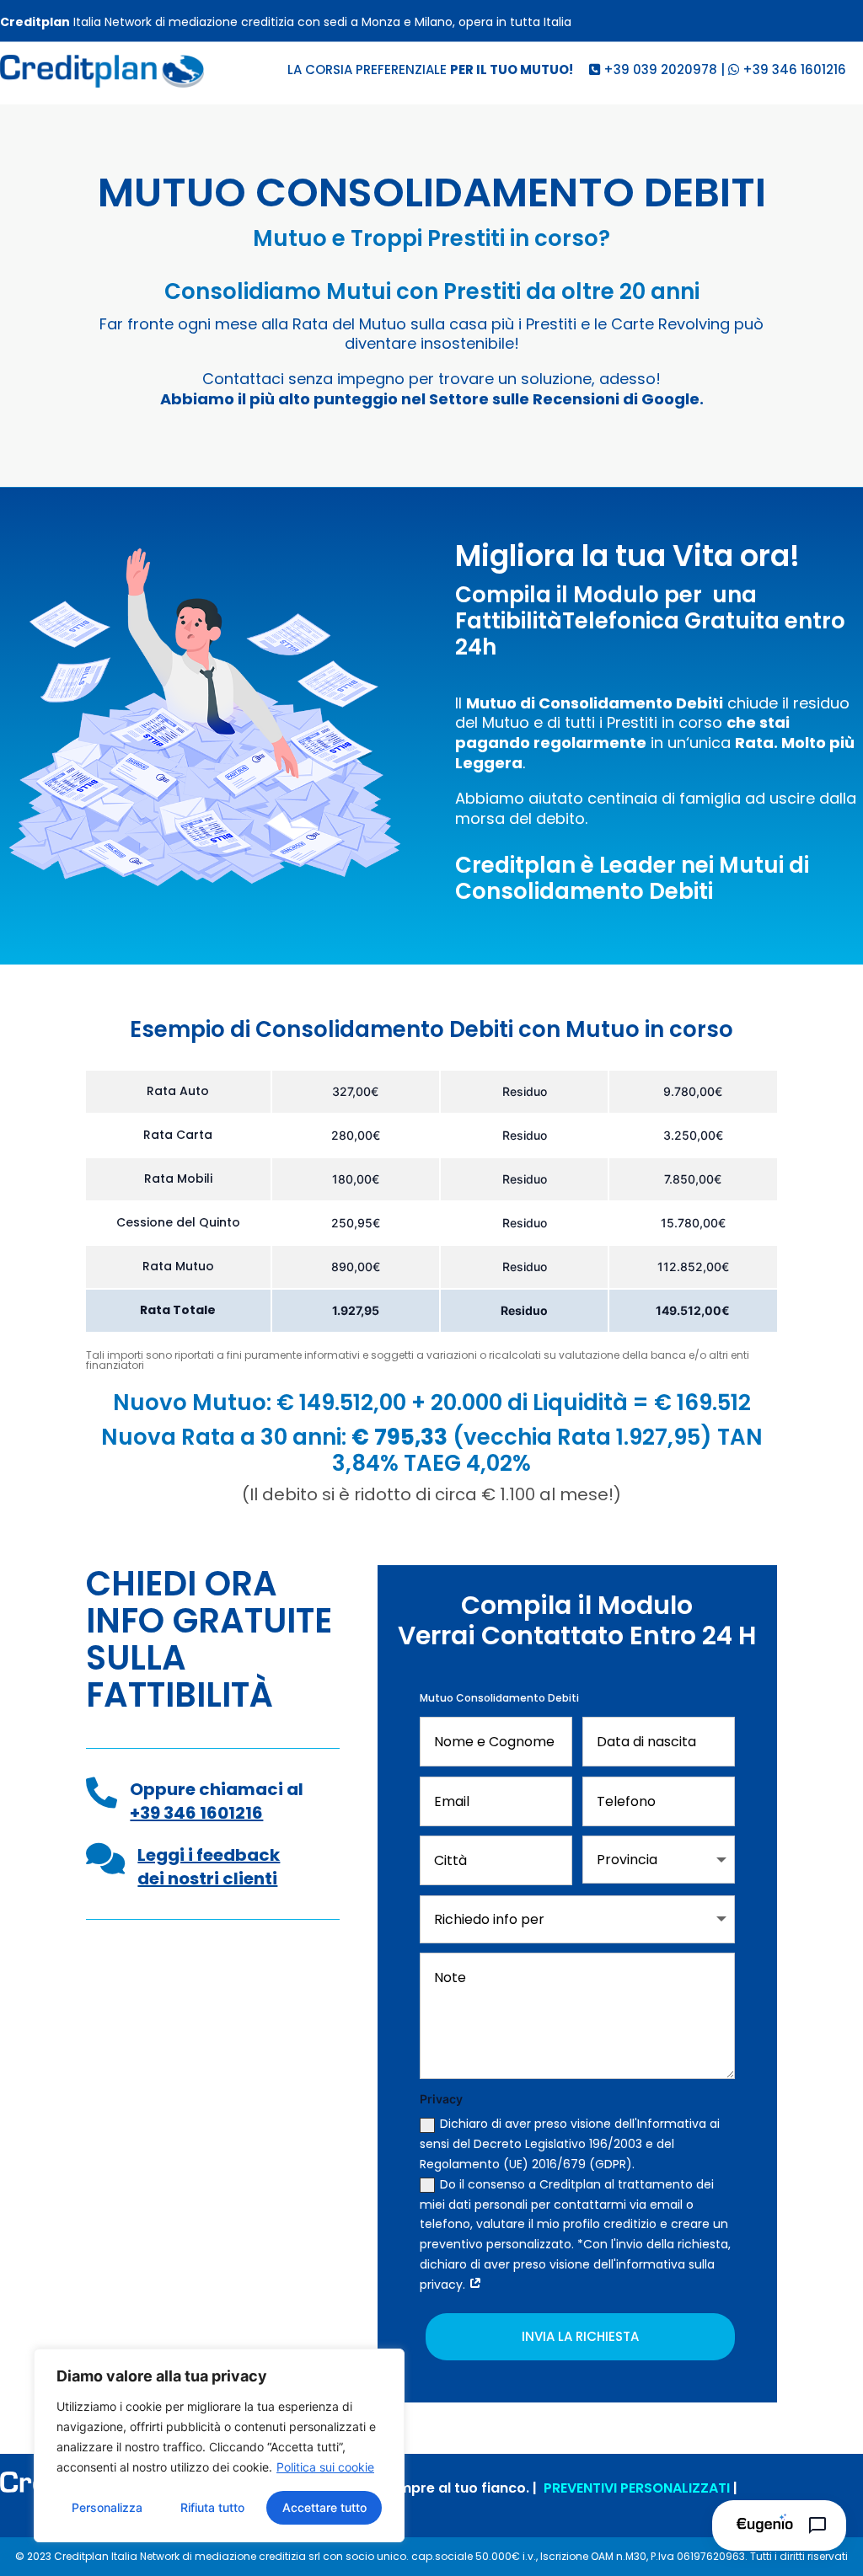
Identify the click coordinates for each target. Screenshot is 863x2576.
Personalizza (107, 2507)
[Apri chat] (779, 2525)
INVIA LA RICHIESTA (580, 2336)
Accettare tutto (324, 2507)
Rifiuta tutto (212, 2507)
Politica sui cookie (325, 2467)
